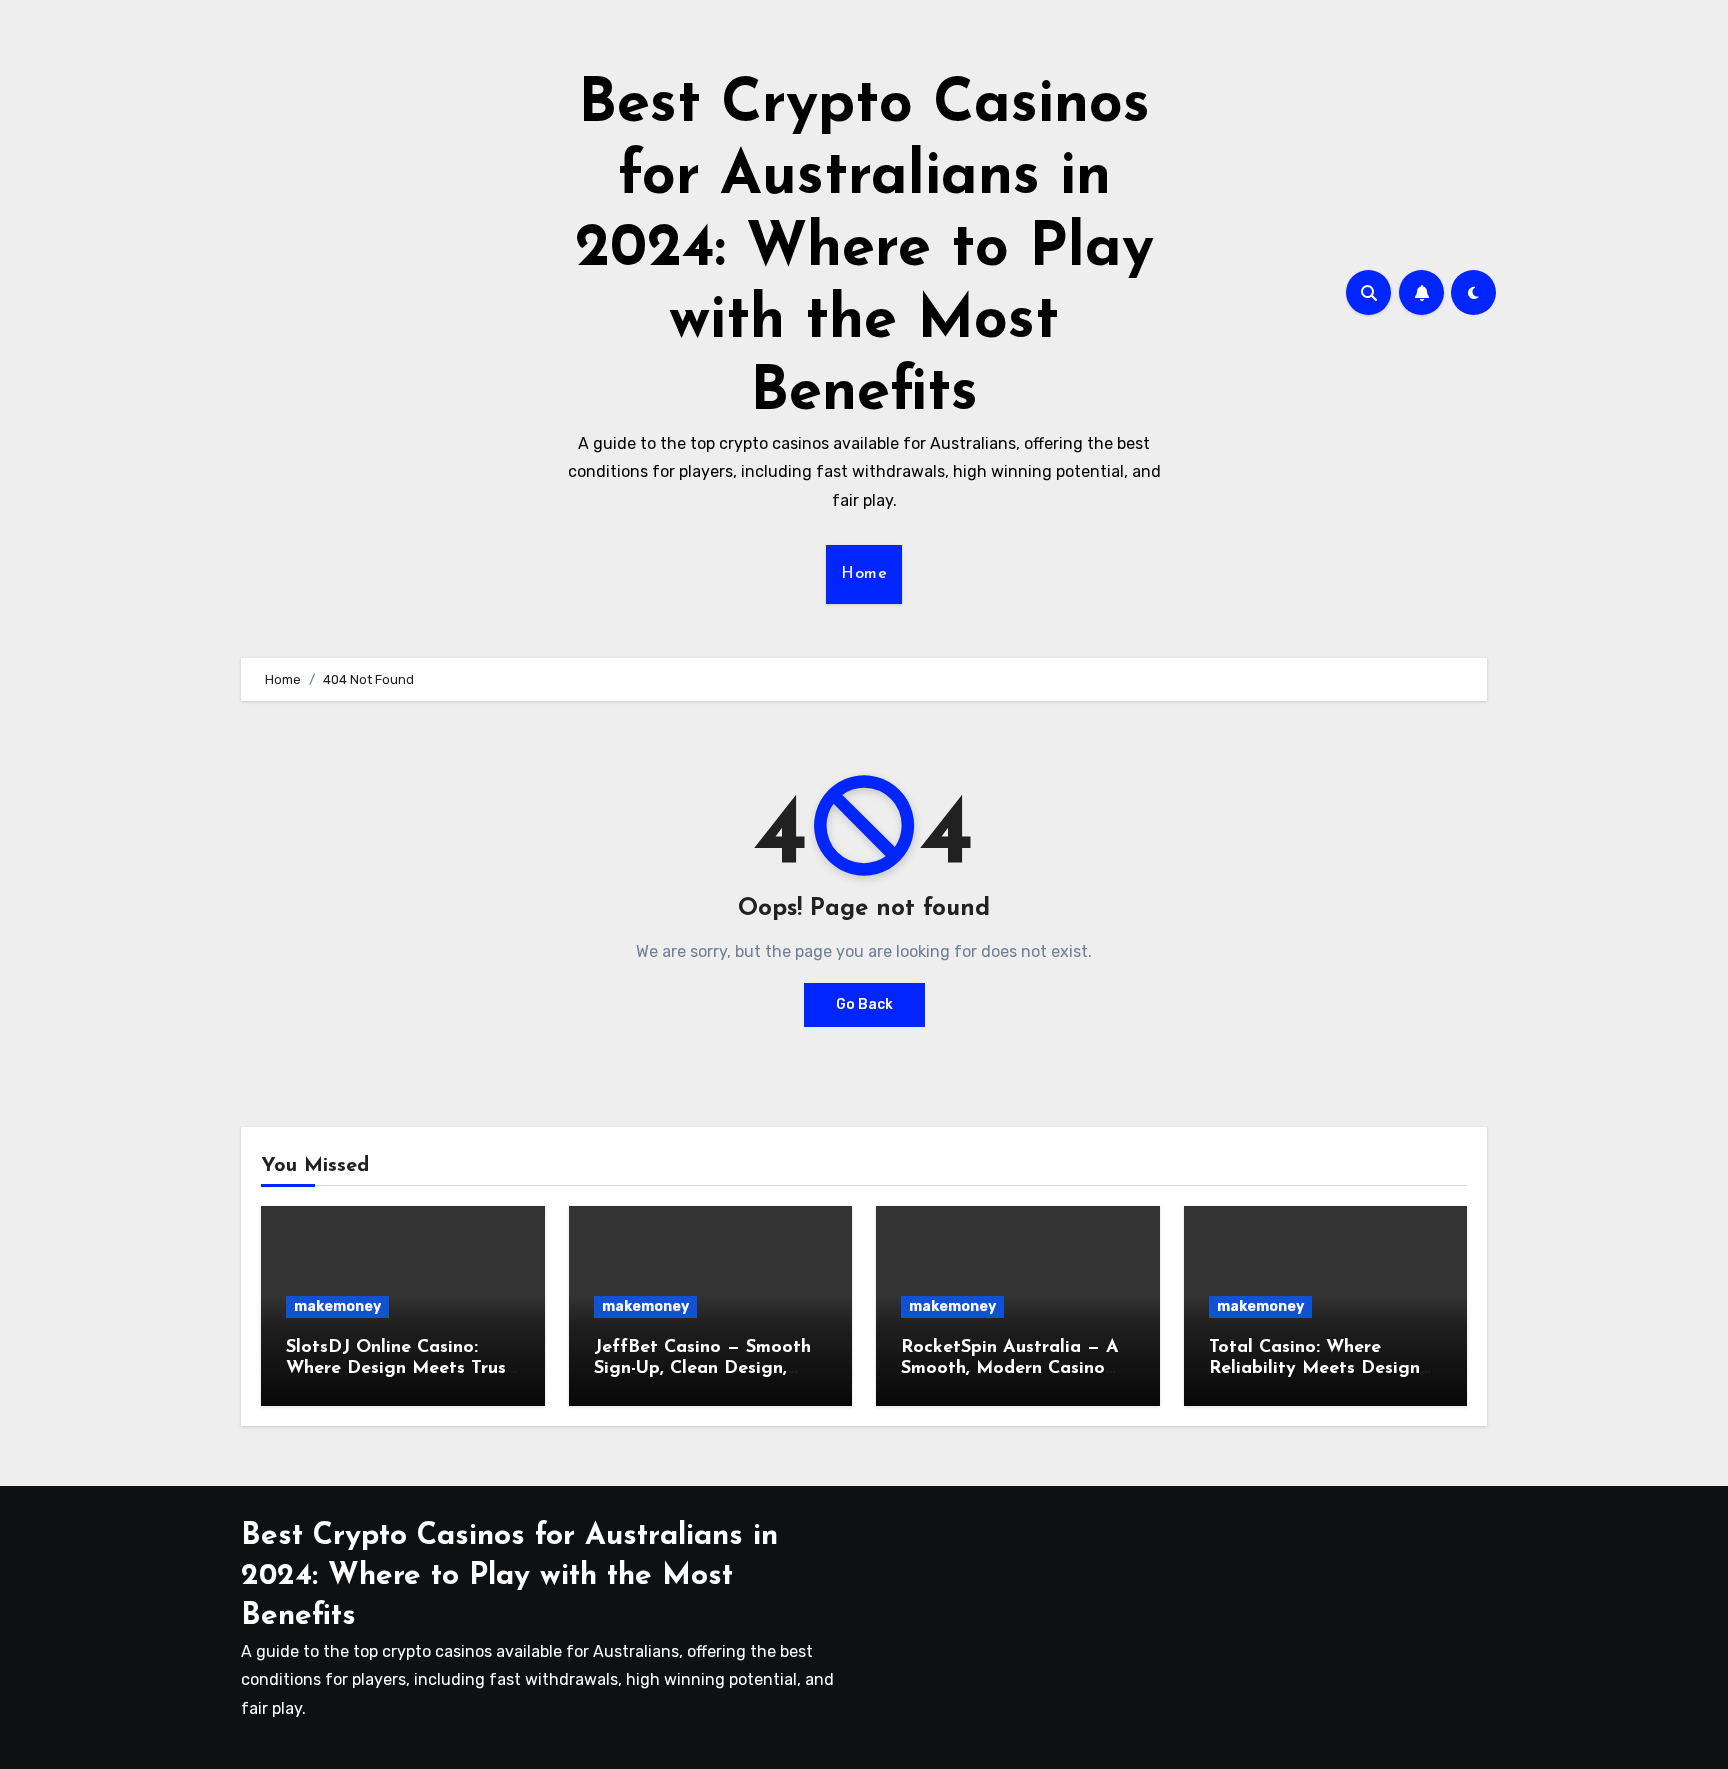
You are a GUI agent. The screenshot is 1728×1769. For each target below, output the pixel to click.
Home (864, 574)
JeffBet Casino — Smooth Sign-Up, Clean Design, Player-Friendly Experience (708, 1369)
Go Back (864, 1004)
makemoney (337, 1306)
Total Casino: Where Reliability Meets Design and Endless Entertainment (1325, 1369)
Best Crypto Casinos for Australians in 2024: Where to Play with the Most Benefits (864, 250)
